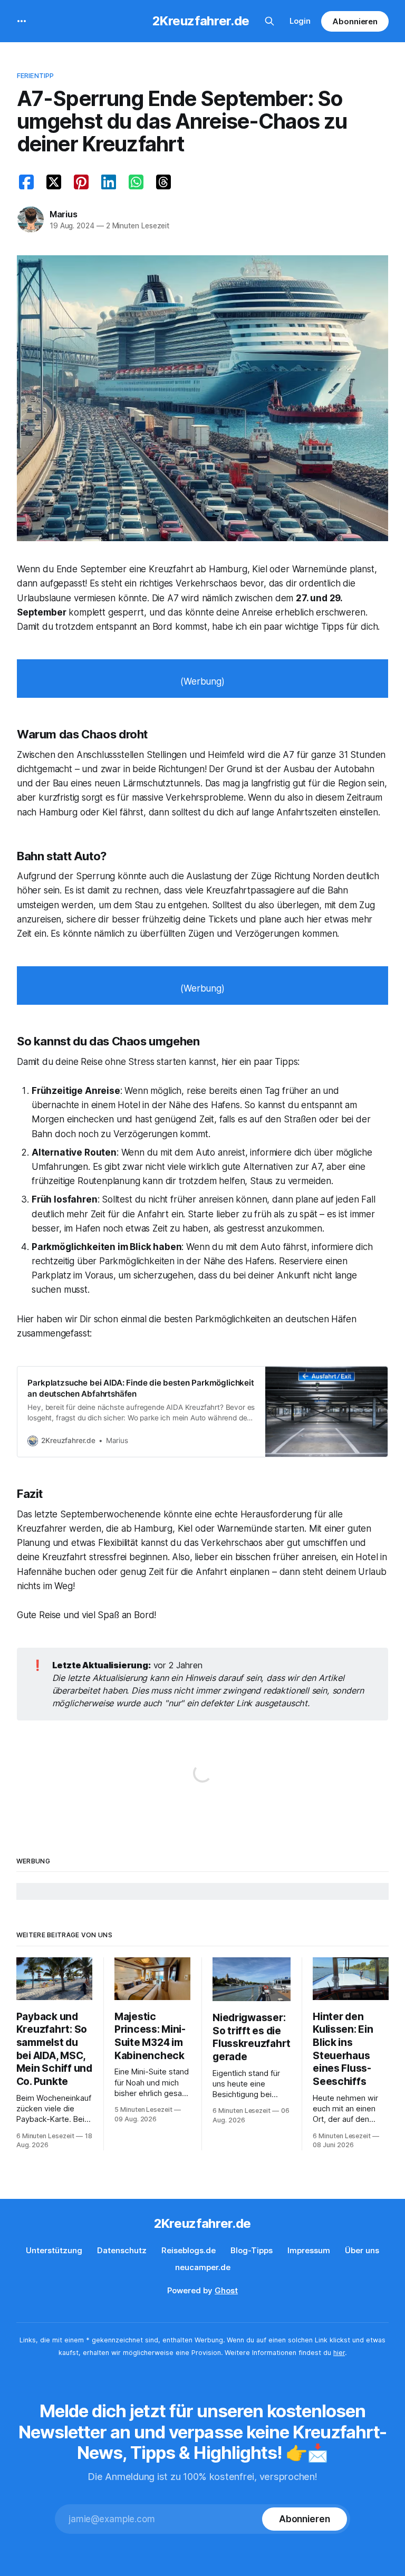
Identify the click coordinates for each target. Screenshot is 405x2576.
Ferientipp (35, 75)
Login (300, 21)
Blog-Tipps (252, 2250)
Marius (64, 214)
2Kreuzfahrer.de (201, 21)
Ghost (226, 2290)
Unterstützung (54, 2250)
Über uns (362, 2250)
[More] (22, 21)
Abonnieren (355, 21)
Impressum (309, 2250)
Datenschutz (122, 2250)
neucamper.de (203, 2267)
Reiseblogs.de (189, 2250)
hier (339, 2353)
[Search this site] (269, 21)
